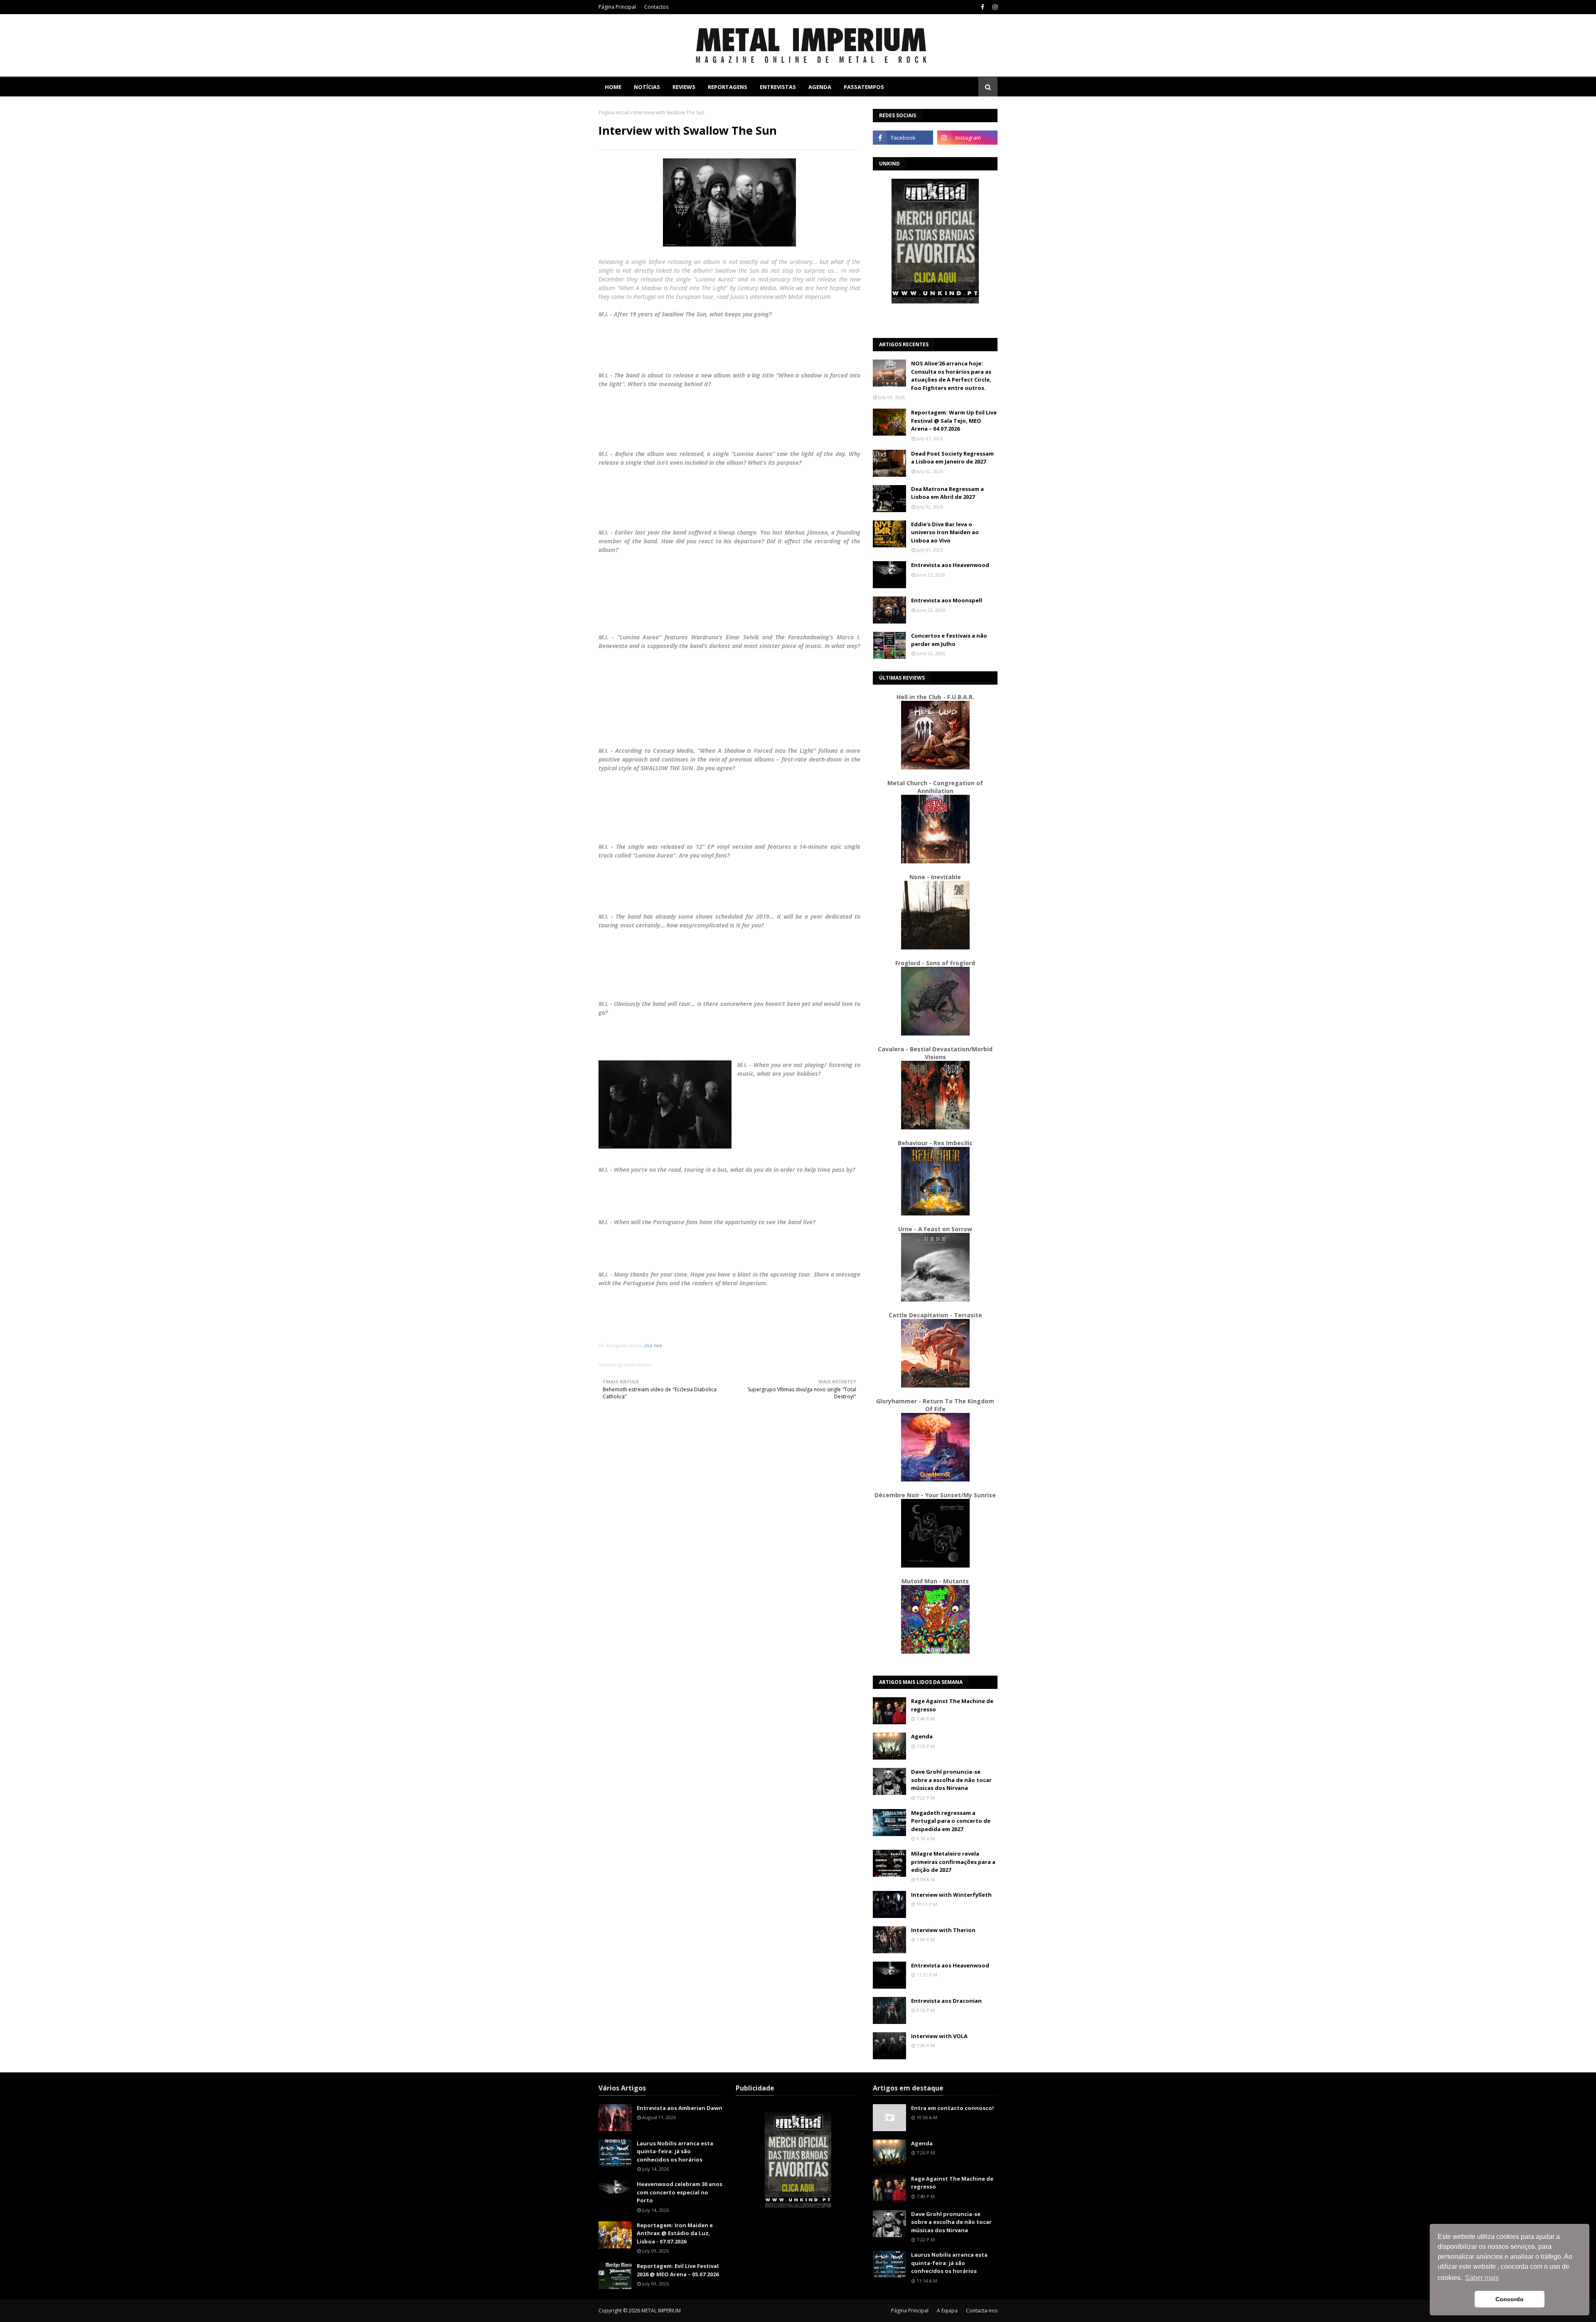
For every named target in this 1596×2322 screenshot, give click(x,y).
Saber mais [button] (1482, 2278)
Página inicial (614, 112)
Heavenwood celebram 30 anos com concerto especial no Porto (680, 2192)
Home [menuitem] (613, 87)
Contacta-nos (982, 2311)
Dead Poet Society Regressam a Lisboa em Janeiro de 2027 (952, 458)
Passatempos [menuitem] (864, 87)
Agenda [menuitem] (820, 87)
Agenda (922, 1736)
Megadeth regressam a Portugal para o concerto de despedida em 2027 (951, 1821)
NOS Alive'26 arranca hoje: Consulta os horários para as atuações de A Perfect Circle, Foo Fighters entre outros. (951, 376)
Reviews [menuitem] (684, 87)
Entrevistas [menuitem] (778, 87)
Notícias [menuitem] (647, 87)
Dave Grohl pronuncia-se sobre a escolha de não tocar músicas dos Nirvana (951, 1780)
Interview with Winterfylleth (951, 1895)
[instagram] (994, 7)
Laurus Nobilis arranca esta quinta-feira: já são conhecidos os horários (675, 2151)
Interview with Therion (943, 1930)
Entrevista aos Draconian (946, 2001)
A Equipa (947, 2311)
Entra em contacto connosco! (952, 2108)
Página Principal (617, 7)
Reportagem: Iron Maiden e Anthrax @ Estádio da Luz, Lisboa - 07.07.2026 (675, 2233)
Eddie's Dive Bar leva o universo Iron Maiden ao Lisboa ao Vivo (945, 532)
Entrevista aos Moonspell (947, 600)
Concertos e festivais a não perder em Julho (949, 640)
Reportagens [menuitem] (728, 87)
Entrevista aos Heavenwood (950, 565)
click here (653, 1346)
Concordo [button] (1510, 2299)
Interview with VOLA (939, 2036)
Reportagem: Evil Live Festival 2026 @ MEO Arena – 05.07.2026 (678, 2270)
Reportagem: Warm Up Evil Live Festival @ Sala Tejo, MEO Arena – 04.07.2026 (954, 420)
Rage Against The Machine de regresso (952, 1705)
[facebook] (983, 7)
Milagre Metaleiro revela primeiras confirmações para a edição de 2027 (953, 1862)
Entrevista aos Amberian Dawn (680, 2108)
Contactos (656, 7)
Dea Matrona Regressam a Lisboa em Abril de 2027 (947, 493)
